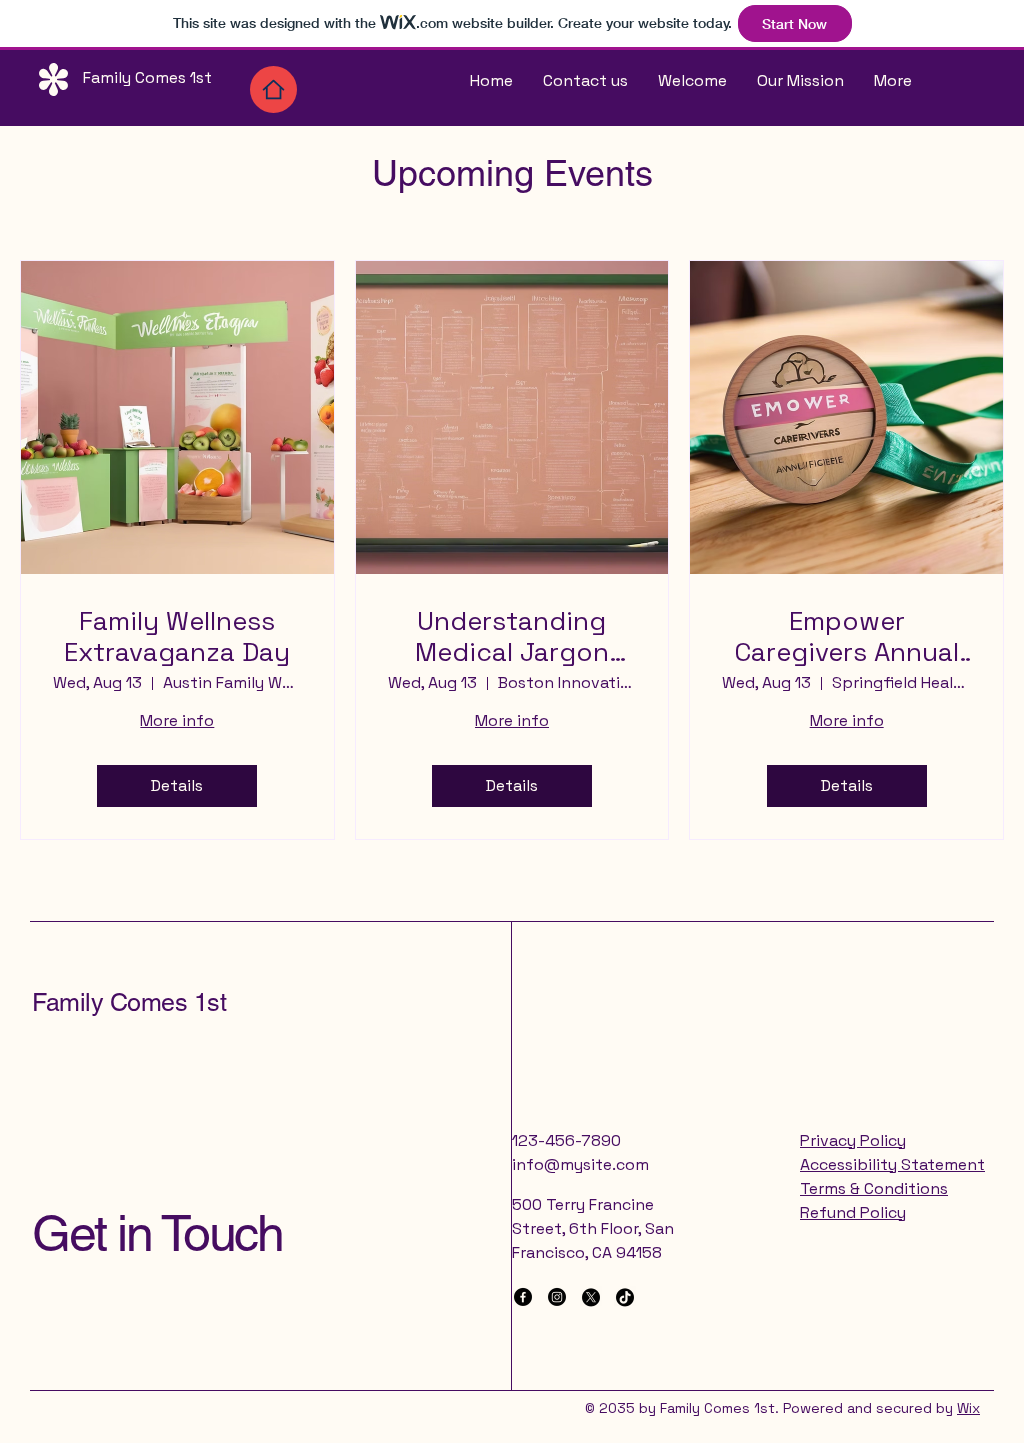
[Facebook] (523, 1297)
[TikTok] (625, 1297)
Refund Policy (853, 1212)
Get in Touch (157, 1233)
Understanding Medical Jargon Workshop (512, 637)
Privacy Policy (853, 1140)
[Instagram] (557, 1297)
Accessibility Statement (892, 1164)
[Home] (273, 89)
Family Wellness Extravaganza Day (177, 637)
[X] (591, 1297)
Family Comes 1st (129, 1002)
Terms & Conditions (874, 1188)
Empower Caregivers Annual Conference (846, 637)
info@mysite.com (580, 1164)
